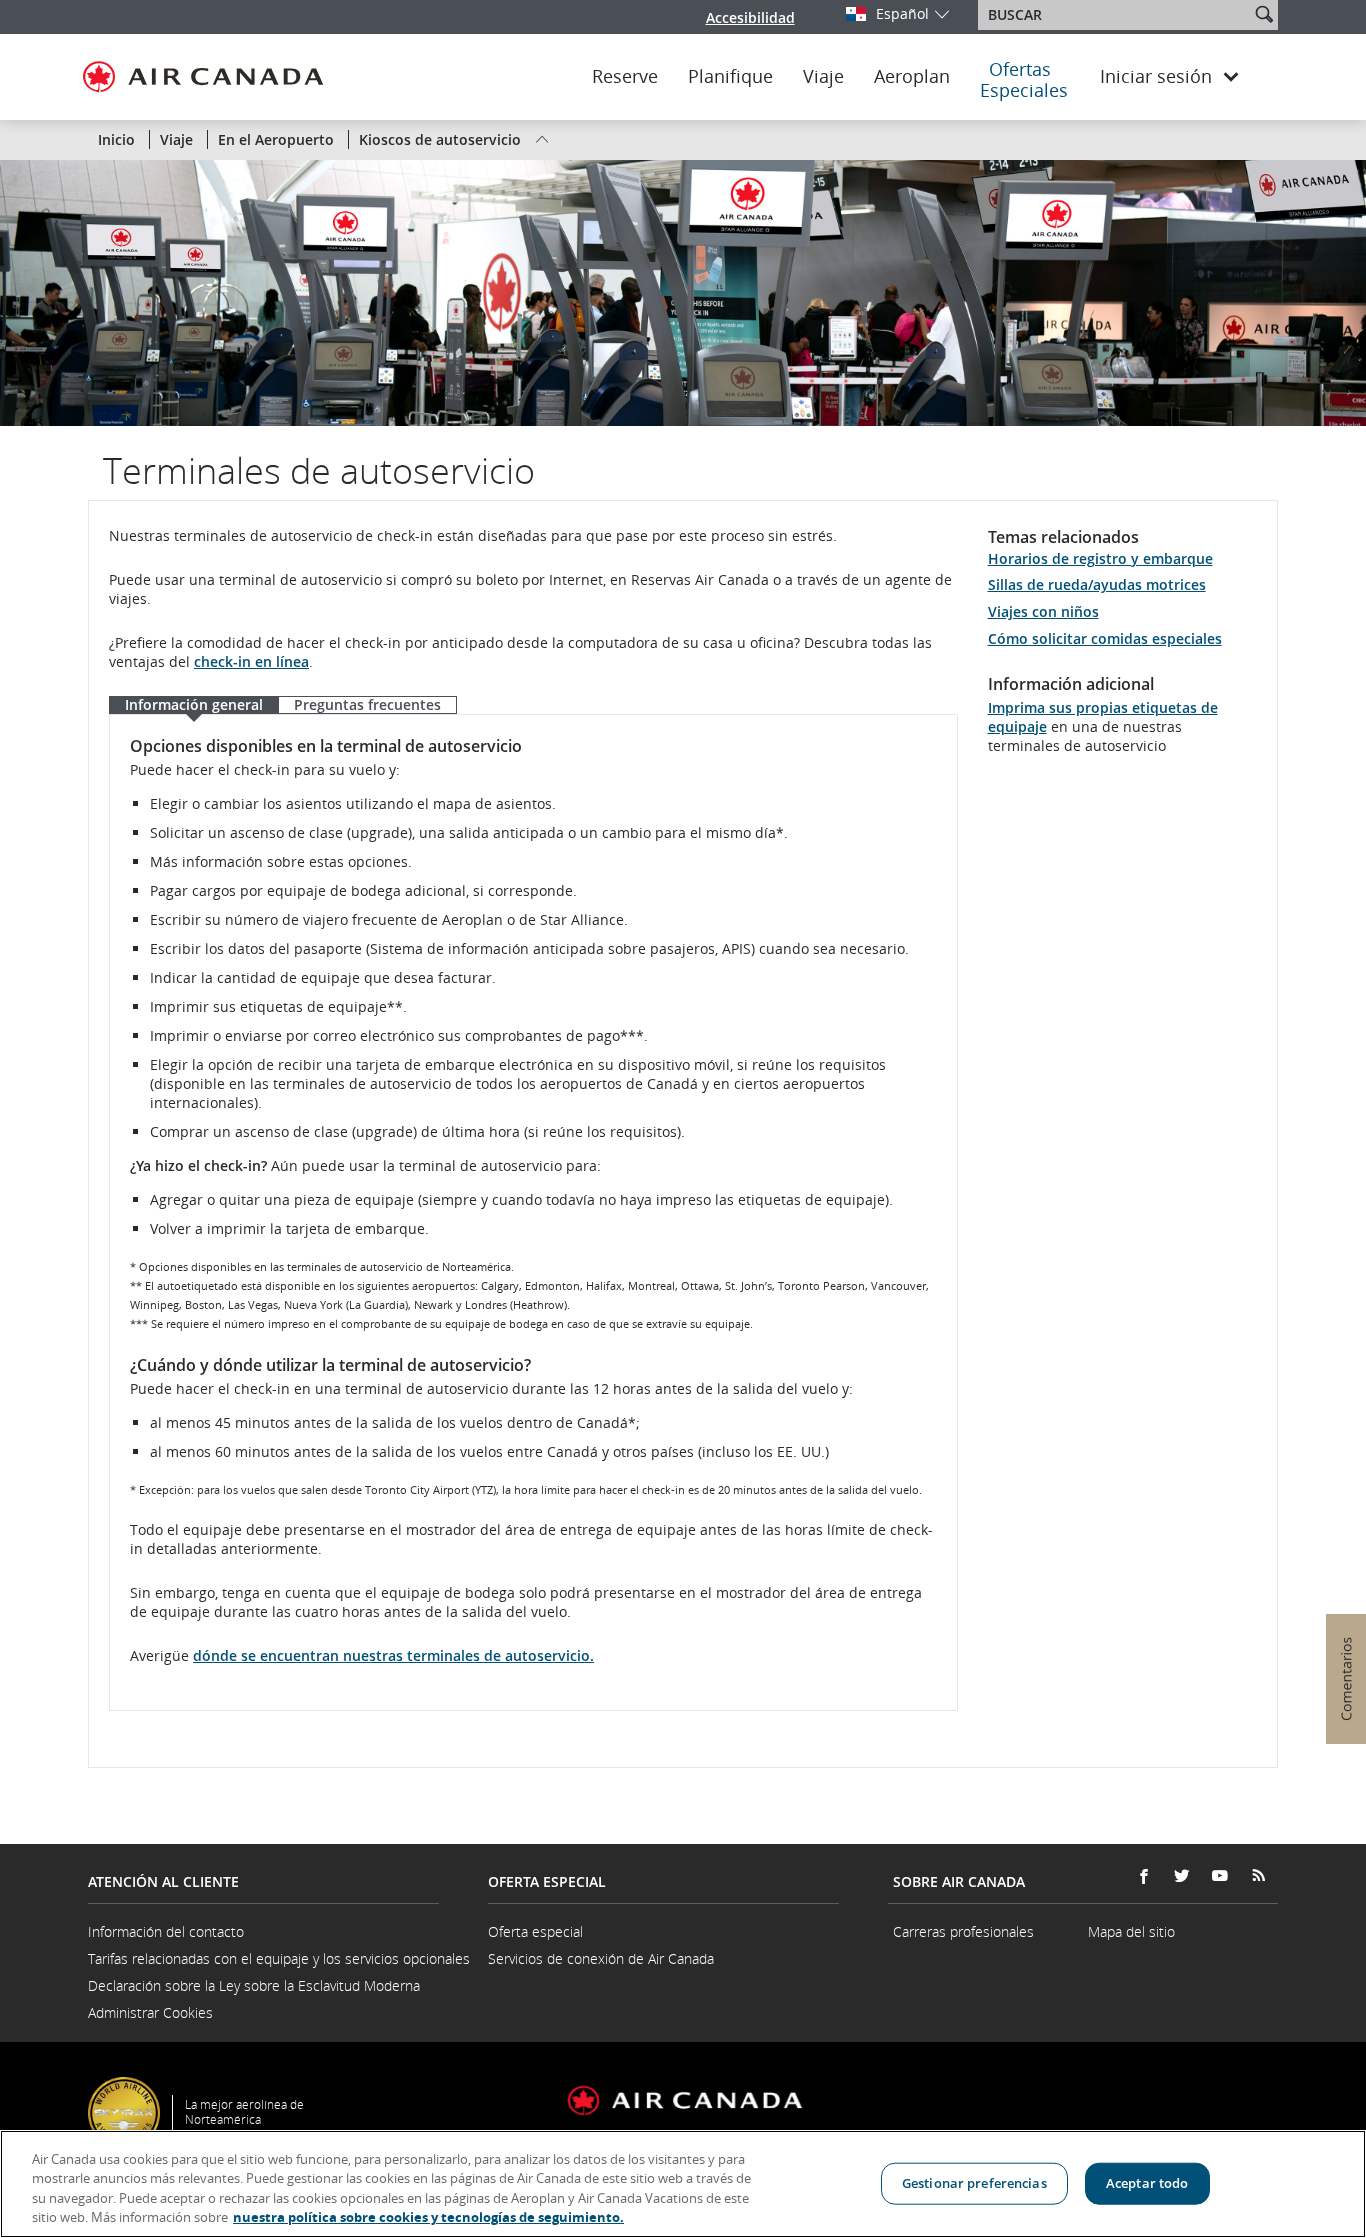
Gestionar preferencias (974, 2183)
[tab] (193, 705)
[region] (683, 2184)
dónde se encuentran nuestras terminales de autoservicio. (393, 1655)
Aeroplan (912, 77)
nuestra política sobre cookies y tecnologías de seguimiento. (428, 2217)
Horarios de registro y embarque (1100, 558)
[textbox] (1115, 15)
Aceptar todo (1147, 2183)
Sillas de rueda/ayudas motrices (1097, 584)
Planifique (730, 77)
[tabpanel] (533, 1212)
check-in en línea (251, 661)
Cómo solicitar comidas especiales (1105, 638)
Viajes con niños (1043, 611)
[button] (1264, 14)
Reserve (625, 77)
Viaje (823, 77)
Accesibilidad (750, 17)
